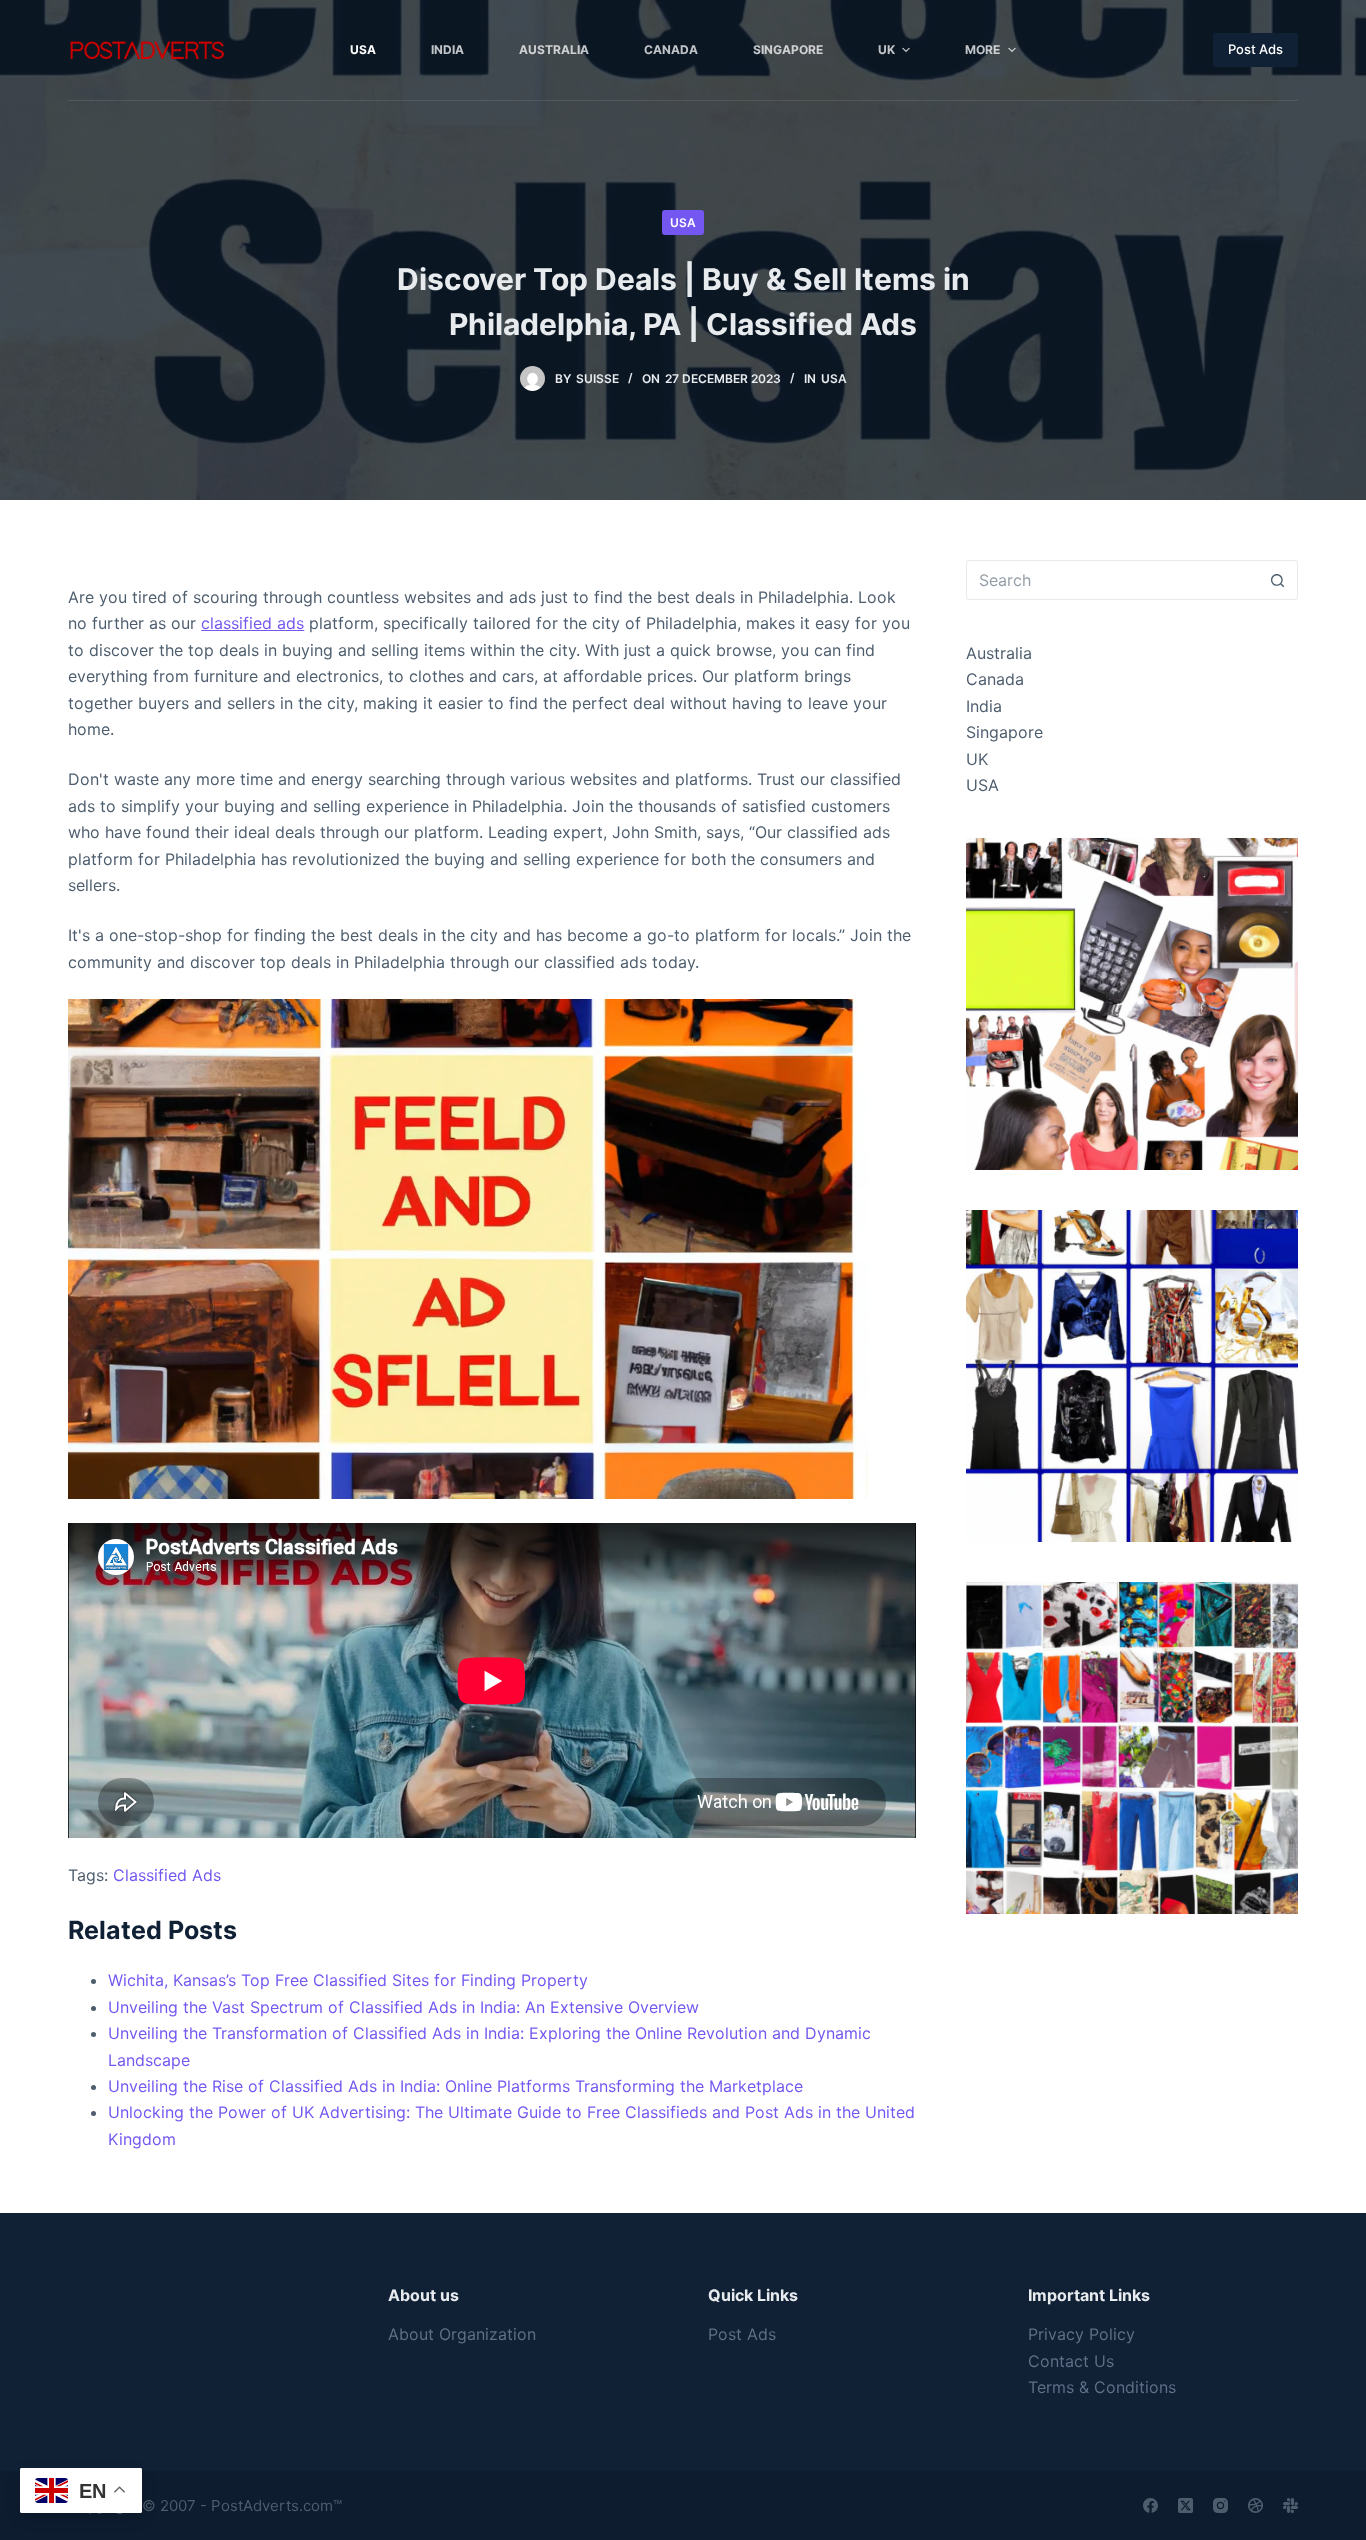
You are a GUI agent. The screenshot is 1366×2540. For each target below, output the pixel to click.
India (984, 706)
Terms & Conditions (1102, 2387)
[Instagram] (1220, 2505)
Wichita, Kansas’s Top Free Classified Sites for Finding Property (348, 1980)
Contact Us (1071, 2361)
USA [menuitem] (363, 49)
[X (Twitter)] (1185, 2505)
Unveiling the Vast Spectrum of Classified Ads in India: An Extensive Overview (403, 2007)
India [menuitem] (447, 49)
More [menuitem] (982, 49)
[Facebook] (1150, 2505)
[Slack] (1290, 2505)
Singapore (1004, 732)
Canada (995, 679)
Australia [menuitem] (554, 49)
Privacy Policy (1081, 2334)
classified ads (252, 623)
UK (977, 759)
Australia (999, 653)
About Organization (462, 2334)
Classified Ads (167, 1875)
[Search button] (1278, 580)
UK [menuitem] (886, 49)
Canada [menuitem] (671, 49)
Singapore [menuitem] (788, 49)
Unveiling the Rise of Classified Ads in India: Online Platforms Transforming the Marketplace (455, 2086)
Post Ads (1255, 49)
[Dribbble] (1255, 2505)
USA (683, 222)
